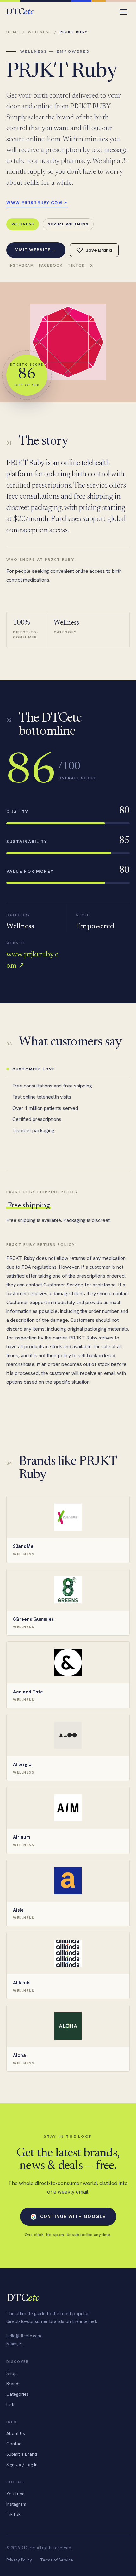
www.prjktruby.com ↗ (37, 203)
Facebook (51, 265)
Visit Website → (36, 250)
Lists (11, 2405)
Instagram (21, 265)
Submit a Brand (22, 2454)
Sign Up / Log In (22, 2465)
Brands (13, 2384)
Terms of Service (57, 2560)
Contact (15, 2444)
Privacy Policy (19, 2560)
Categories (18, 2394)
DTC (20, 12)
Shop (12, 2373)
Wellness (39, 32)
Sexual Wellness (68, 224)
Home (13, 32)
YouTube (15, 2494)
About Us (16, 2433)
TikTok (76, 265)
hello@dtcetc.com (24, 2336)
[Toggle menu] (123, 12)
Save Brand (99, 250)
